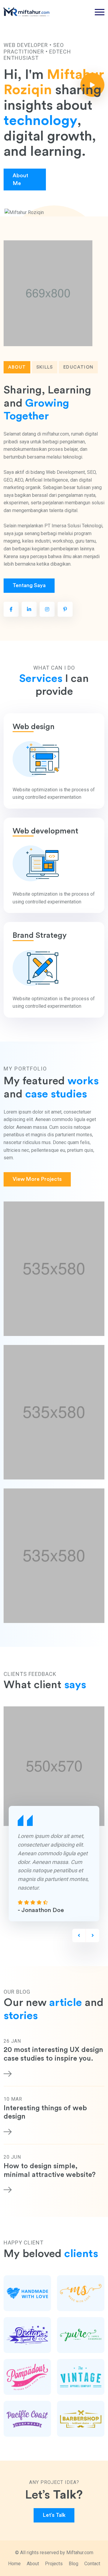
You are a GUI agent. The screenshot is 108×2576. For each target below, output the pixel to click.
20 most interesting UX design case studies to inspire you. (53, 2054)
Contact (92, 2564)
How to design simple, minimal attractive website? (50, 2170)
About (17, 367)
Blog (73, 2564)
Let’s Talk (54, 2515)
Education (78, 367)
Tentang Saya (29, 585)
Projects (54, 2564)
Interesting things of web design (45, 2112)
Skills (45, 367)
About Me (20, 180)
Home (14, 2564)
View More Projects (37, 1179)
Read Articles (73, 180)
